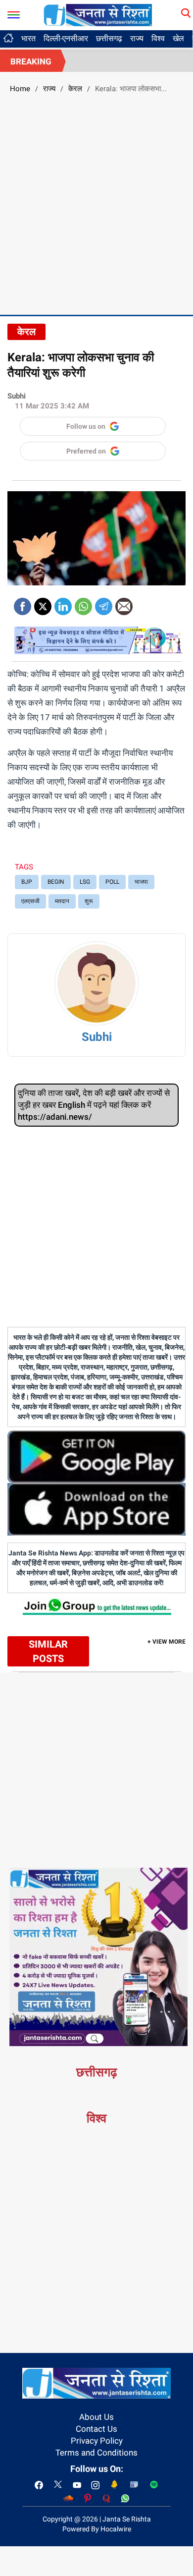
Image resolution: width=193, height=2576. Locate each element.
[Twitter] (43, 603)
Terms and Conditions (96, 2453)
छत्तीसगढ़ (109, 38)
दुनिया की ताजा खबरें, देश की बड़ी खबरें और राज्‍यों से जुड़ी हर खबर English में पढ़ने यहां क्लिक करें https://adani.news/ (94, 1105)
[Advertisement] (96, 203)
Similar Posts (48, 1651)
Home (20, 89)
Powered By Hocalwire (97, 2529)
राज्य (137, 38)
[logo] (98, 14)
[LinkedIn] (63, 603)
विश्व (158, 38)
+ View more (167, 1642)
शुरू (89, 901)
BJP (27, 882)
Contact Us (96, 2429)
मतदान (62, 901)
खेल (178, 38)
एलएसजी (30, 901)
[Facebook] (23, 603)
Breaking (31, 61)
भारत (28, 38)
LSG (85, 882)
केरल (75, 89)
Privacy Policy (97, 2441)
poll (112, 882)
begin (56, 882)
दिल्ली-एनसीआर (66, 38)
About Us (96, 2417)
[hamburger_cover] (14, 13)
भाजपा (141, 882)
